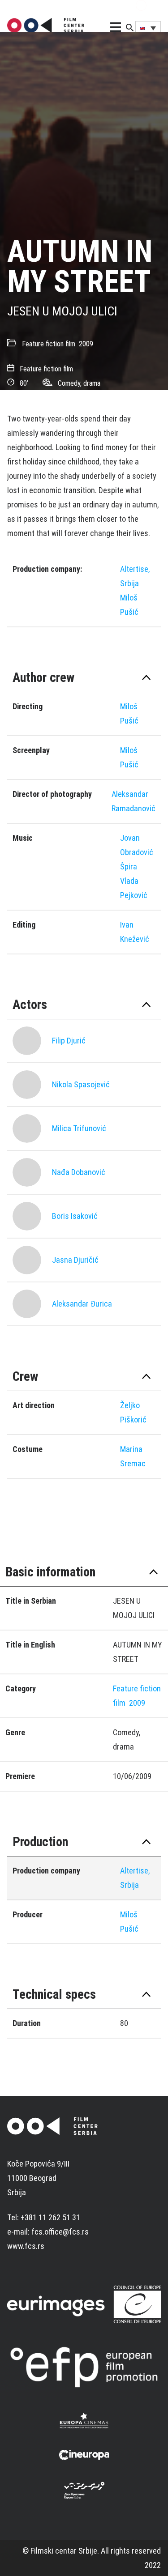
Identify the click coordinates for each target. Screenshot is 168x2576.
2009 (86, 344)
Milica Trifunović (79, 1128)
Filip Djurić (69, 1041)
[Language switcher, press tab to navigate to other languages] (148, 28)
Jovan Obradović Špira (137, 852)
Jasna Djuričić (75, 1260)
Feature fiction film (49, 344)
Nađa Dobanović (79, 1172)
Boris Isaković (75, 1216)
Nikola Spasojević (81, 1084)
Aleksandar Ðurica (82, 1304)
